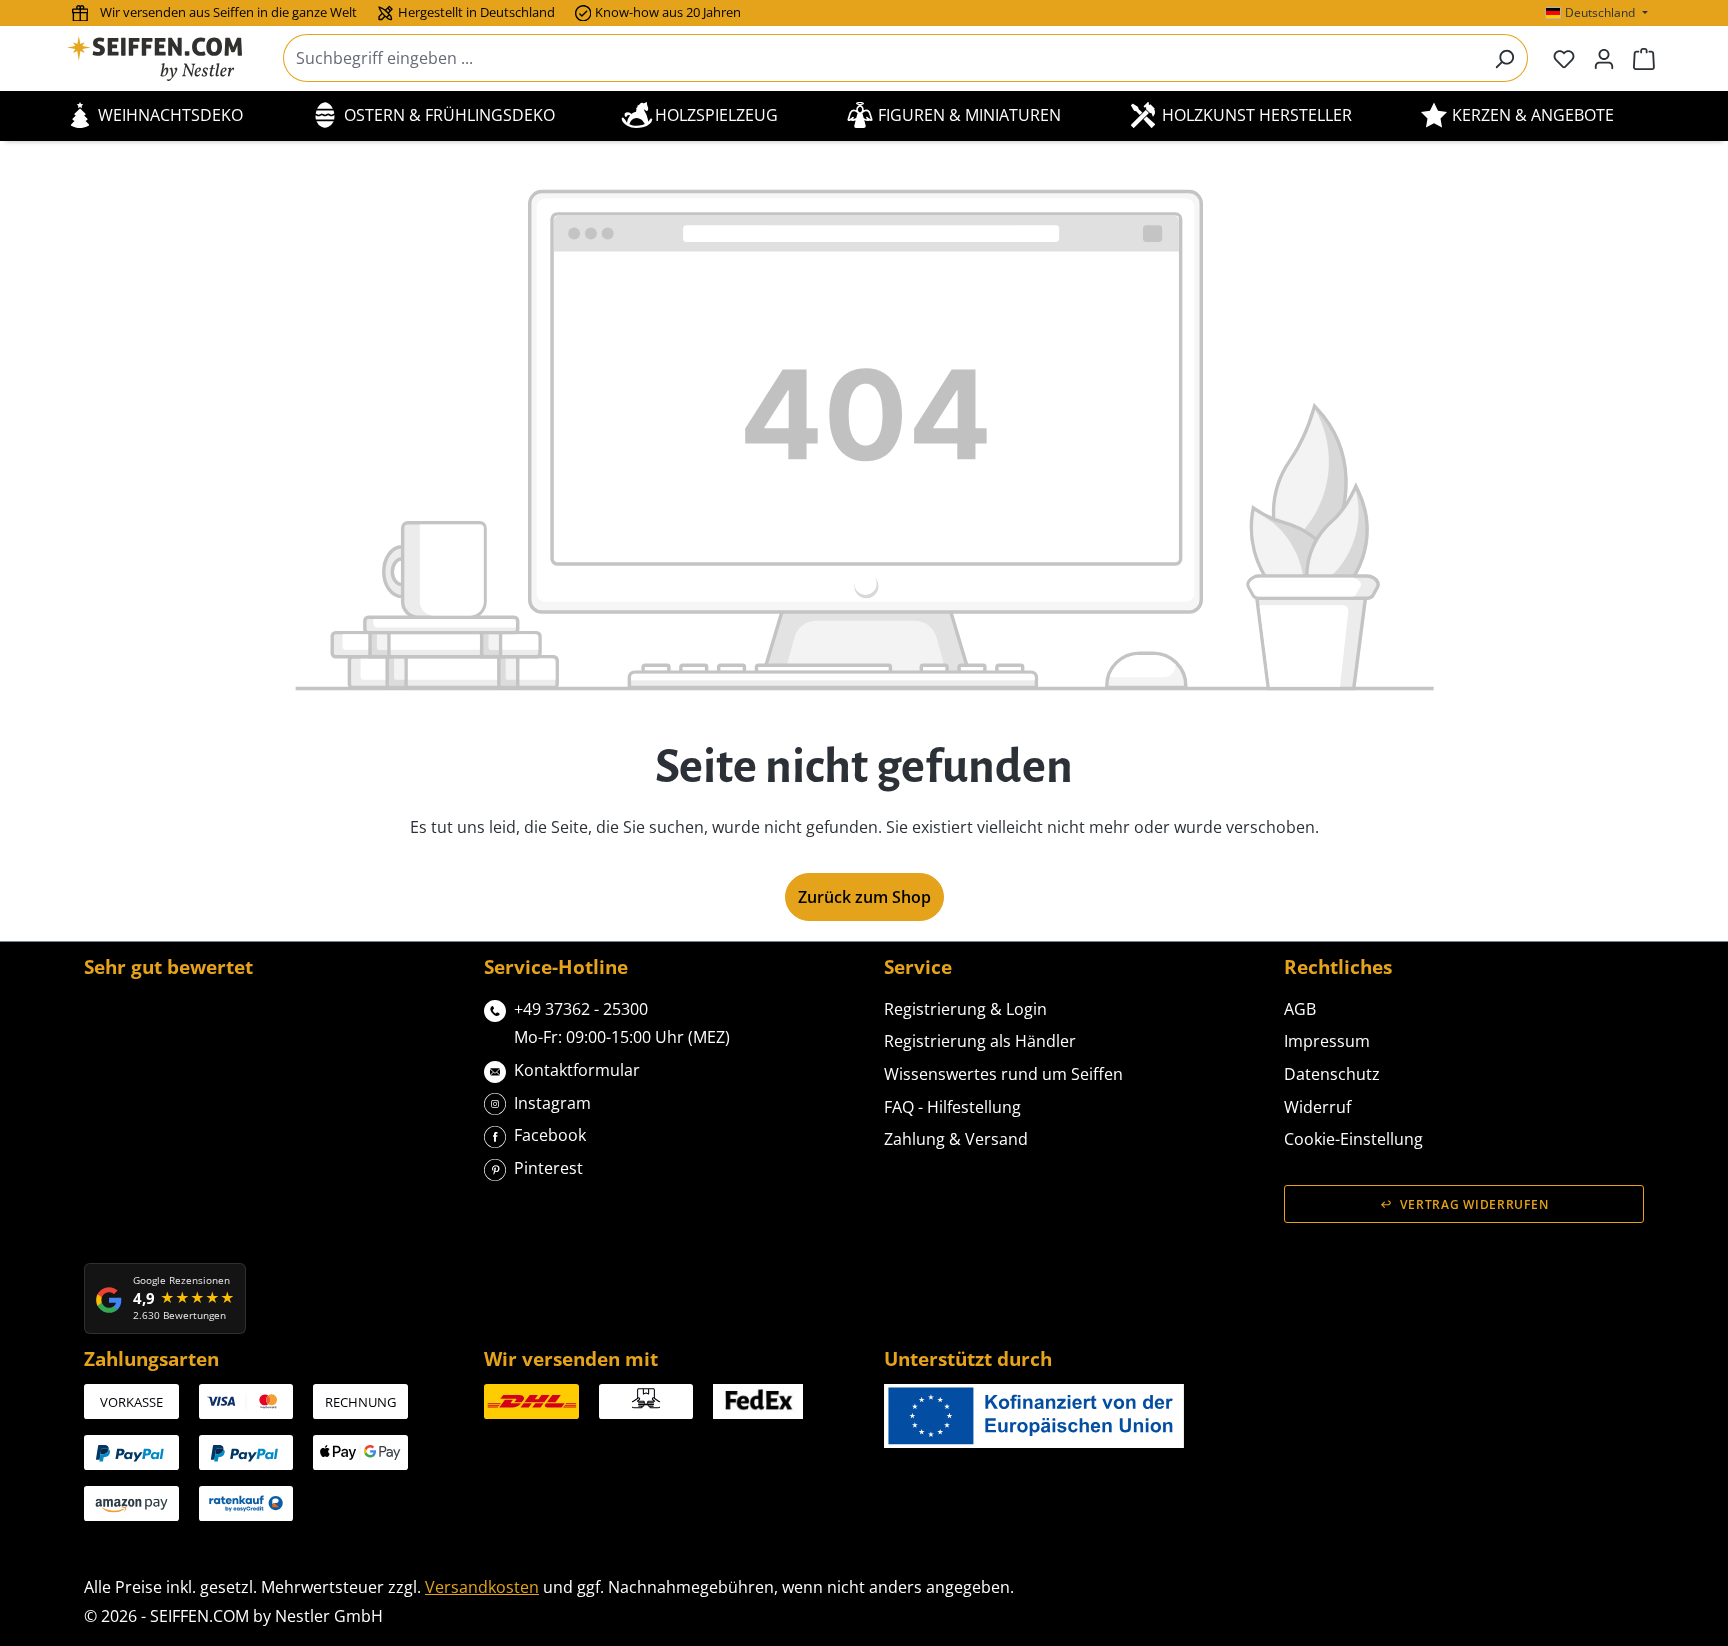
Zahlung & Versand (956, 1139)
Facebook (550, 1135)
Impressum (1327, 1041)
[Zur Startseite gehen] (167, 58)
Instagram (552, 1103)
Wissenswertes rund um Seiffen (1003, 1074)
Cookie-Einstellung (1353, 1139)
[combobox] (882, 58)
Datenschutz (1332, 1074)
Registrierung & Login (965, 1009)
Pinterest (548, 1168)
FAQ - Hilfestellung (952, 1107)
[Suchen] (1504, 58)
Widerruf (1317, 1107)
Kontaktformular (577, 1070)
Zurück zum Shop (864, 897)
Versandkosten (482, 1587)
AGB (1300, 1009)
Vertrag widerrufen (1474, 1204)
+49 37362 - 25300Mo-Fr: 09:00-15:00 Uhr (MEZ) (622, 1023)
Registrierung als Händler (980, 1041)
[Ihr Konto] (1604, 58)
